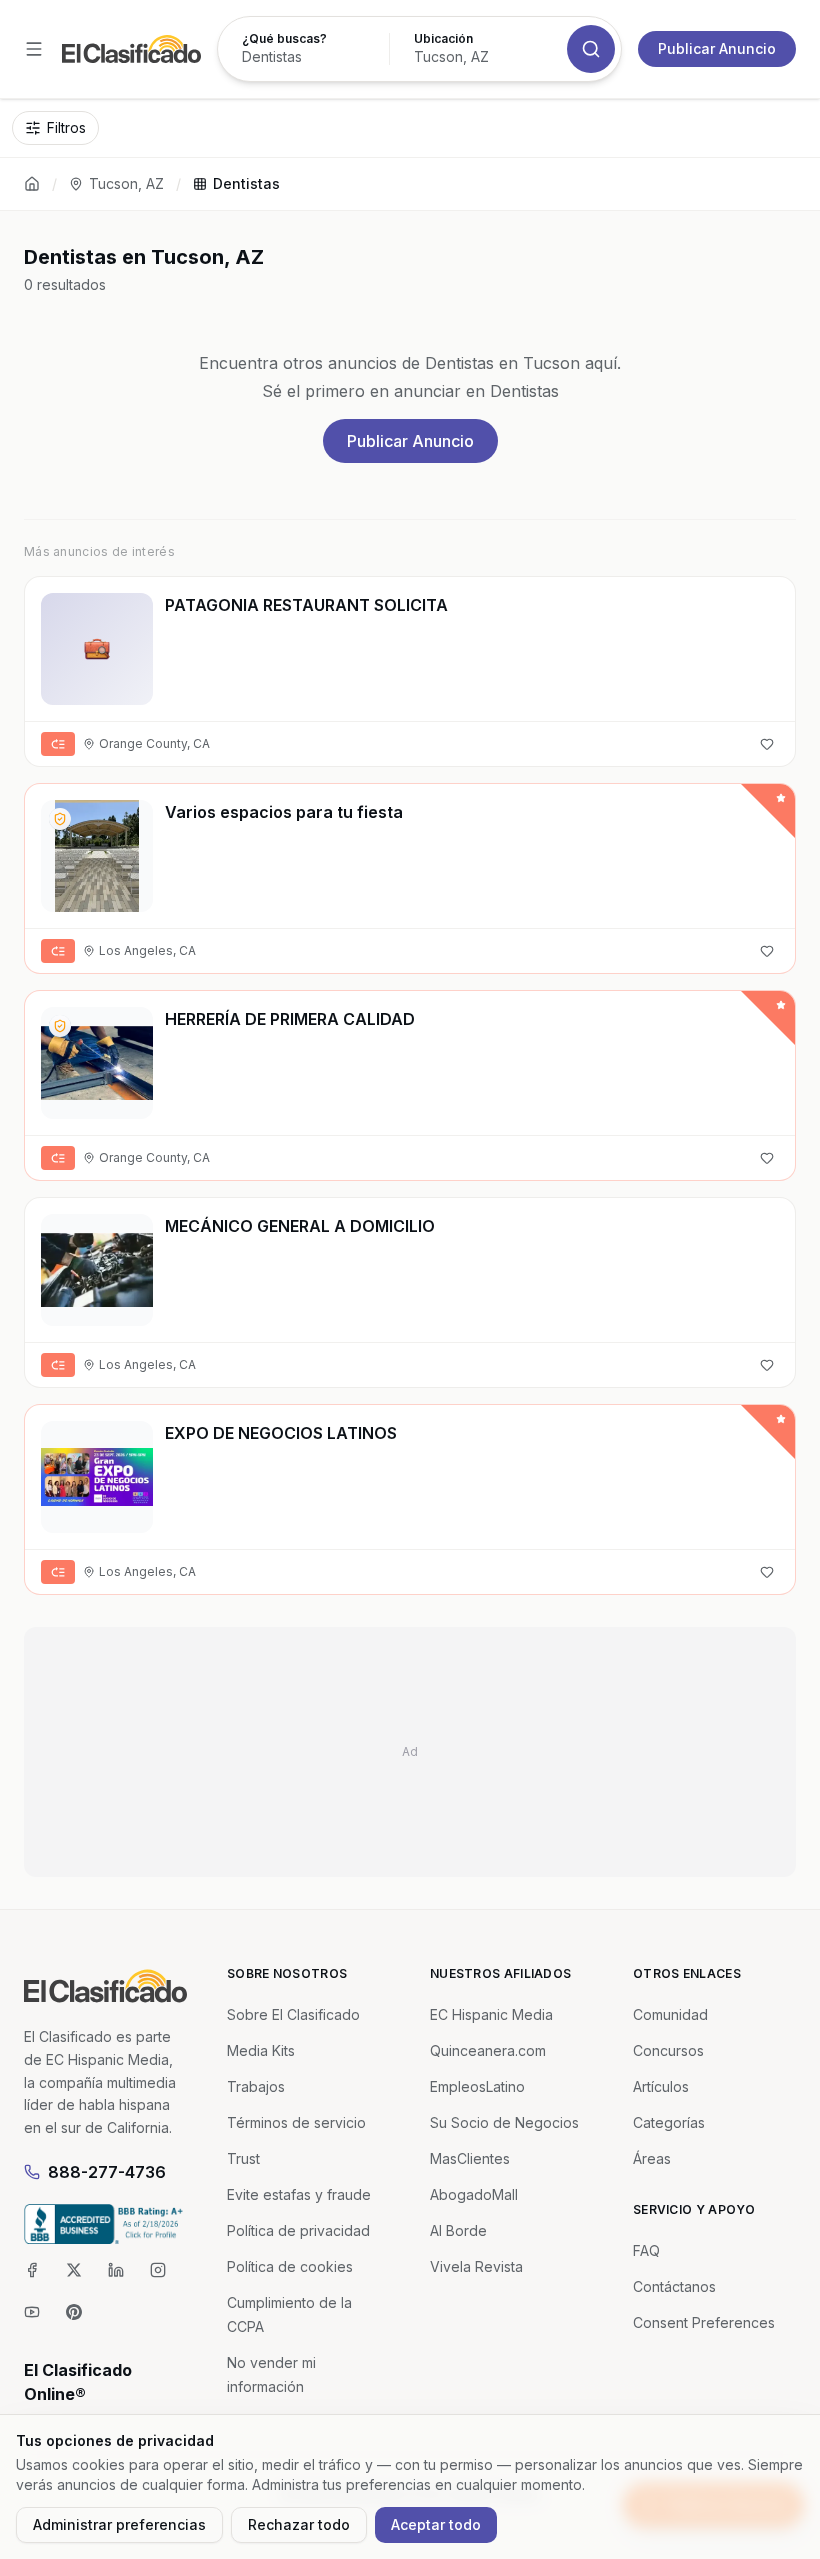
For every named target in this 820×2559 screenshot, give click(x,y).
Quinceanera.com (488, 2050)
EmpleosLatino (477, 2086)
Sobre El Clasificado (293, 2014)
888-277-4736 (107, 2172)
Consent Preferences (704, 2322)
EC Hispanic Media (491, 2014)
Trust (243, 2158)
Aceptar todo (436, 2524)
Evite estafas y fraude (299, 2194)
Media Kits (261, 2050)
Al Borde (458, 2230)
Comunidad (670, 2014)
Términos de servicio (296, 2122)
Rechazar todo (299, 2524)
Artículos (661, 2086)
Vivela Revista (476, 2266)
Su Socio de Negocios (504, 2122)
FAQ (646, 2250)
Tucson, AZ (126, 183)
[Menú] (34, 49)
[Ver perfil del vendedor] (60, 819)
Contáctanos (674, 2286)
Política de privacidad (298, 2230)
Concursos (668, 2050)
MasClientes (470, 2158)
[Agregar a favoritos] (767, 744)
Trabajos (256, 2086)
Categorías (669, 2122)
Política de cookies (290, 2266)
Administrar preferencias (119, 2524)
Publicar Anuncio (717, 48)
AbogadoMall (474, 2194)
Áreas (652, 2158)
